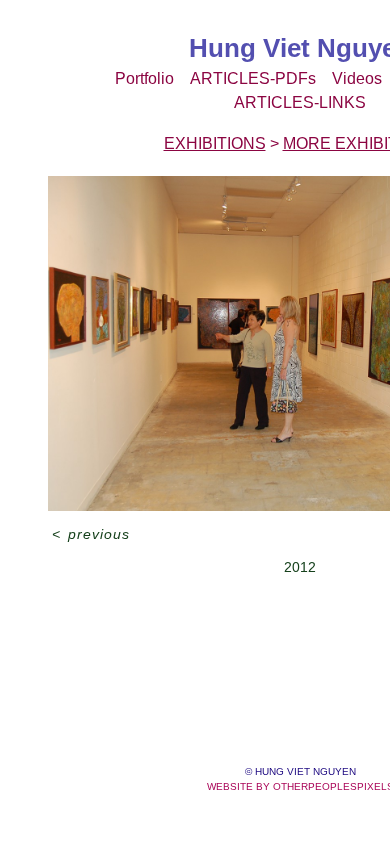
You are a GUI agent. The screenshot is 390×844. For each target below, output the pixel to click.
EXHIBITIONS (215, 143)
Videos (357, 78)
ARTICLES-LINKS (300, 102)
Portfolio (144, 78)
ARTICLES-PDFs (253, 78)
